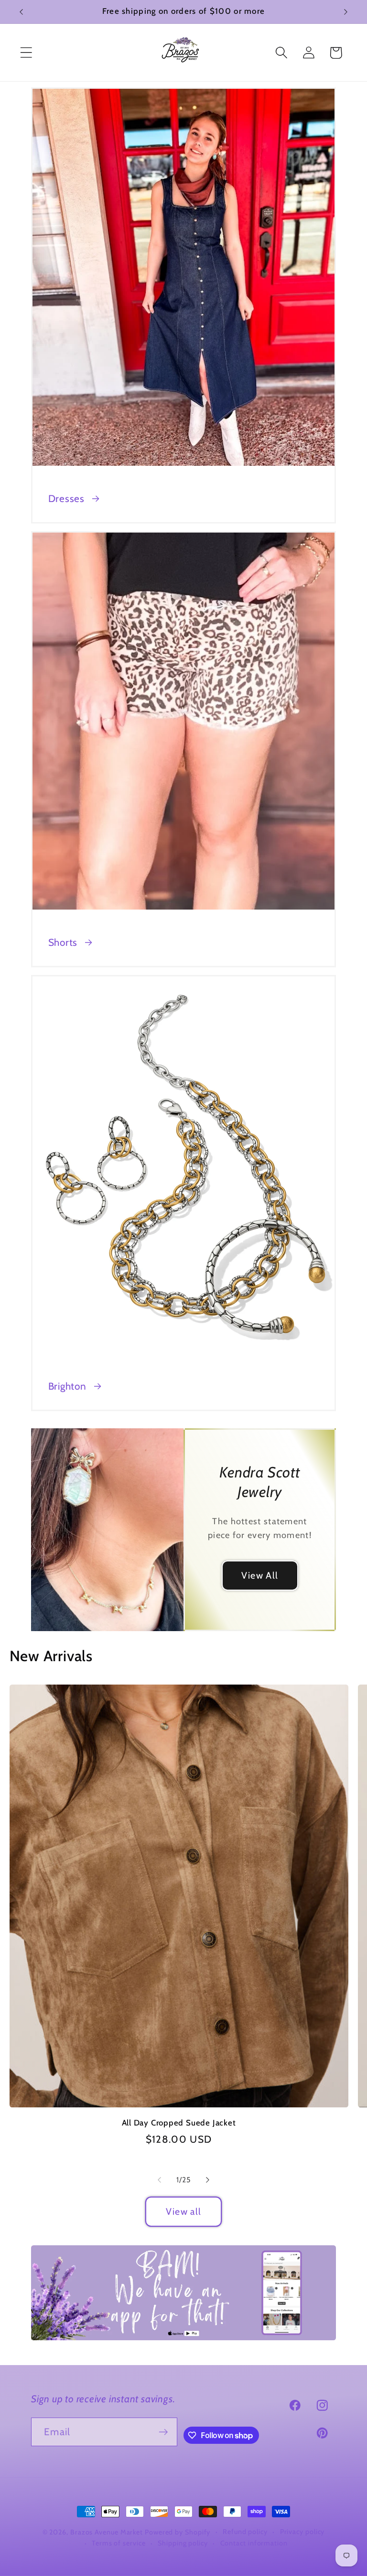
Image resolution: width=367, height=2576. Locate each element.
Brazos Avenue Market (108, 2532)
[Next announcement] (346, 12)
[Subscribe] (163, 2432)
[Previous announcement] (21, 12)
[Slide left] (159, 2180)
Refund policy (245, 2532)
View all (183, 2211)
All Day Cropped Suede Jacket (179, 2123)
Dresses (66, 498)
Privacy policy (302, 2532)
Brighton (67, 1386)
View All (260, 1575)
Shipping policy (183, 2543)
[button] (26, 53)
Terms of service (119, 2543)
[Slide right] (208, 2180)
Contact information (254, 2543)
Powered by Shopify (178, 2532)
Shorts (63, 942)
